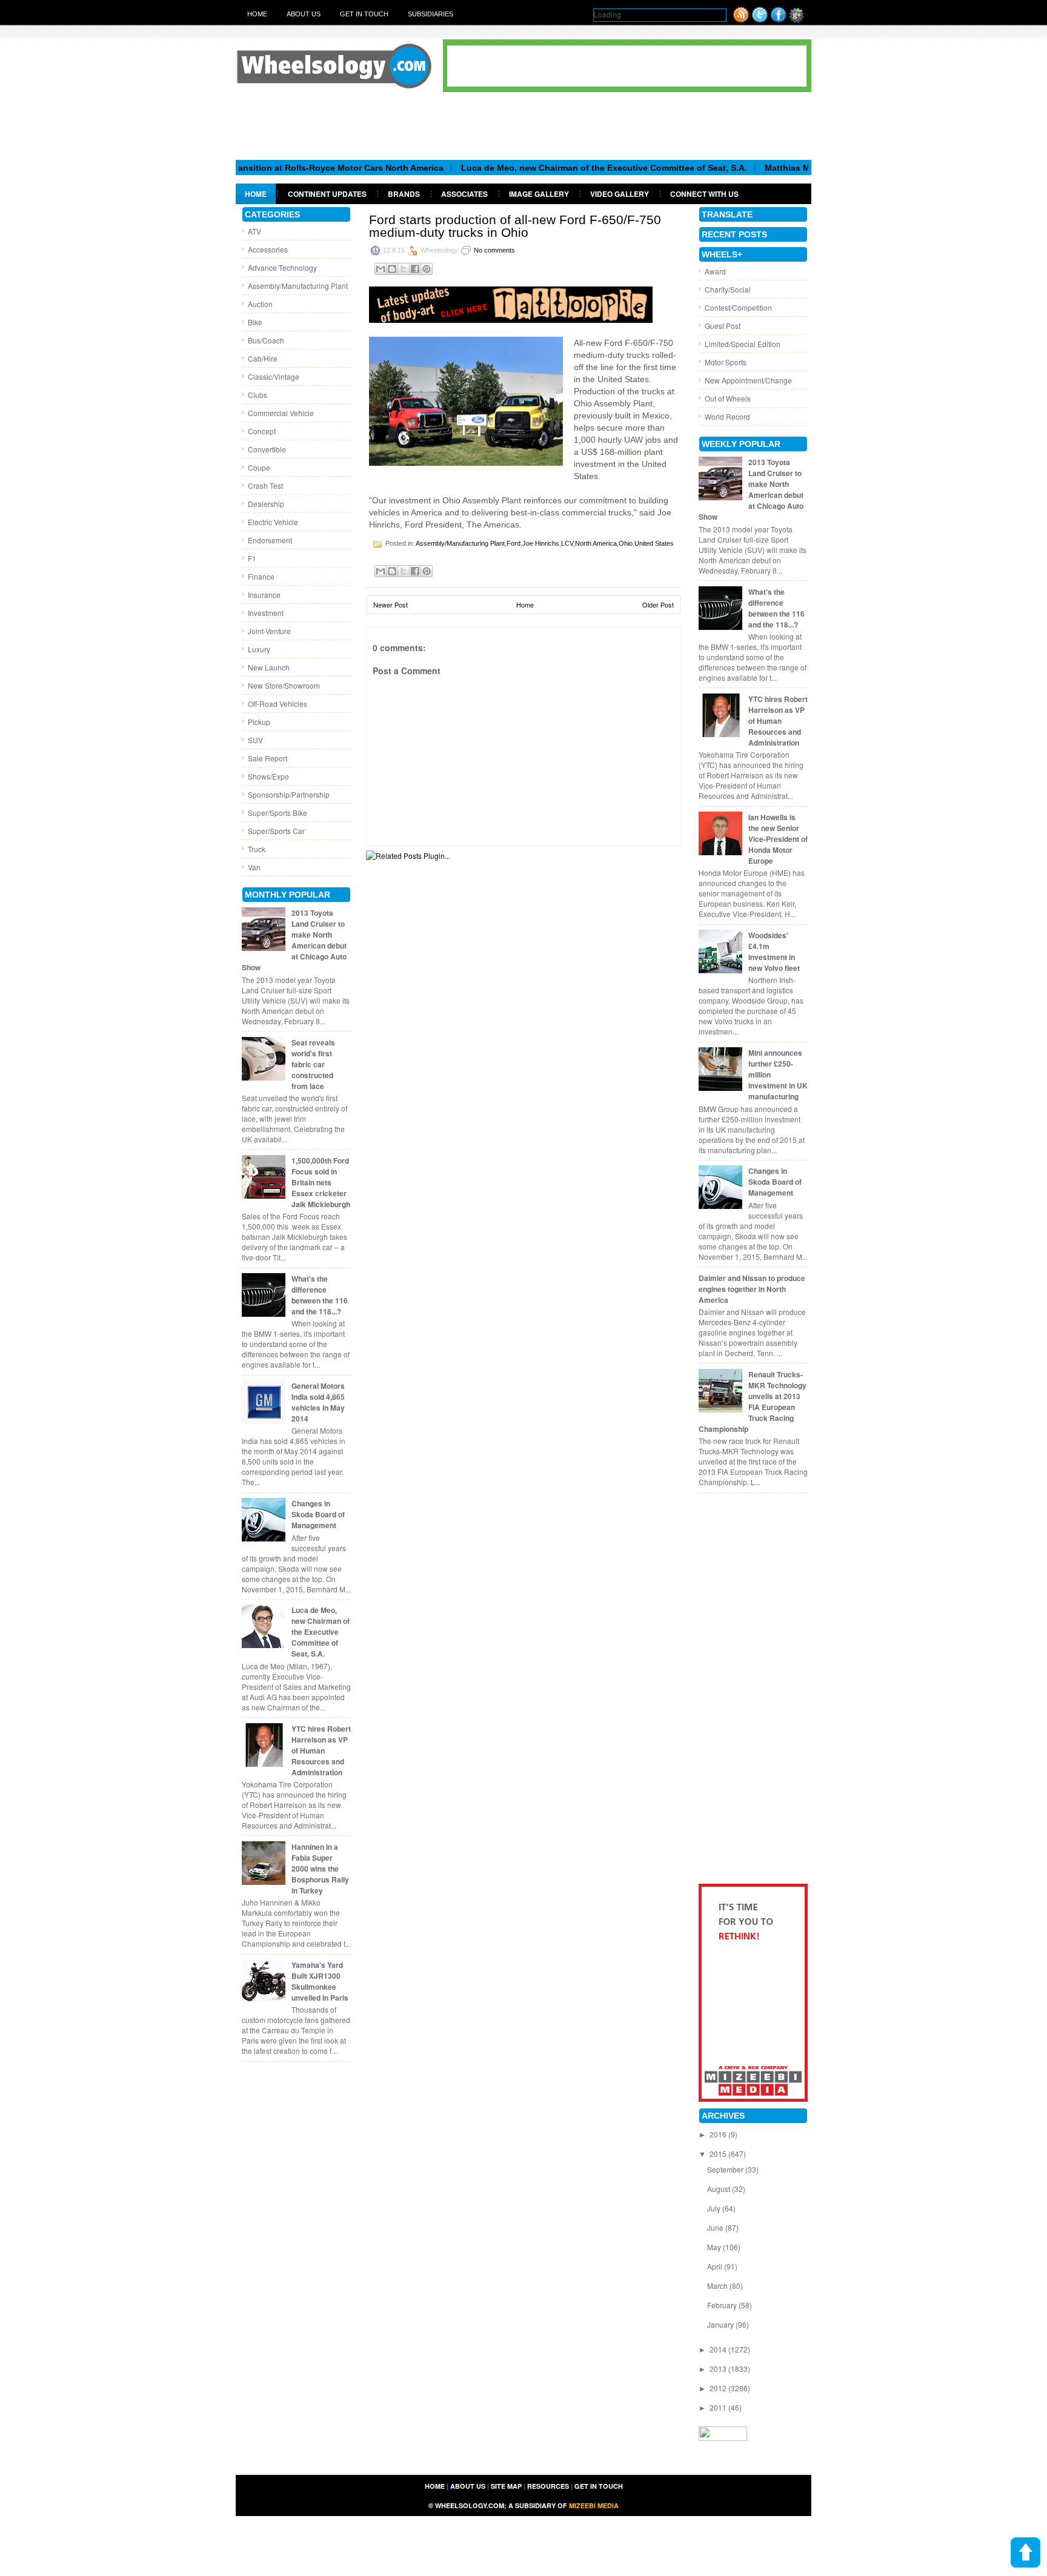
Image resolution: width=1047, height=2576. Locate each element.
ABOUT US (468, 2486)
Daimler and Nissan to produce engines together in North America (752, 1289)
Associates (464, 194)
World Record (727, 416)
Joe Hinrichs (541, 543)
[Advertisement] (523, 125)
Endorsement (270, 540)
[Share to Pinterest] (427, 269)
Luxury (259, 649)
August (720, 2189)
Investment (266, 613)
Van (254, 867)
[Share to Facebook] (415, 269)
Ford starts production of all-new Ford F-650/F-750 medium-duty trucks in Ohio (515, 226)
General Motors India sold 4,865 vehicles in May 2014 (318, 1402)
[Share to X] (404, 269)
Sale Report (268, 758)
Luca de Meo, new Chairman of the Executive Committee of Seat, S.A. (548, 168)
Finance (261, 576)
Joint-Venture (269, 631)
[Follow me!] (760, 20)
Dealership (266, 504)
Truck (257, 849)
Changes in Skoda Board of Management (318, 1514)
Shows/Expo (268, 776)
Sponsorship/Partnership (289, 794)
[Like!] (779, 20)
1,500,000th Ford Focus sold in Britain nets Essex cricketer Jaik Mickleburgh (321, 1182)
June (716, 2227)
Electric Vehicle (273, 522)
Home (257, 14)
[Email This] (381, 269)
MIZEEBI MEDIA (594, 2505)
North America (596, 543)
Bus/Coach (266, 340)
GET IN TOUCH (599, 2486)
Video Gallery (620, 194)
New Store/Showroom (284, 685)
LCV (567, 543)
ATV (254, 231)
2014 (719, 2349)
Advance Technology (282, 267)
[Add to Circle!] (796, 20)
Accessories (268, 249)
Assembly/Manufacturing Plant (298, 286)
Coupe (259, 467)
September (726, 2169)
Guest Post (723, 326)
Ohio (626, 543)
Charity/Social (728, 289)
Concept (262, 431)
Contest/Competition (738, 307)
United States (654, 543)
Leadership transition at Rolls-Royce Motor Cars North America (257, 168)
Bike (255, 322)
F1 (252, 558)
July (715, 2208)
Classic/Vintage (274, 376)
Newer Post (391, 604)
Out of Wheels (728, 398)
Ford (514, 543)
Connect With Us (704, 194)
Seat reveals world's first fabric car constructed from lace (313, 1064)
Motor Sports (726, 362)
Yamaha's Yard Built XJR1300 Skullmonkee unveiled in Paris (320, 1981)
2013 (719, 2369)
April (716, 2266)
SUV (255, 740)
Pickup (259, 722)
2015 (719, 2154)
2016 (719, 2134)
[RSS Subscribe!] (741, 20)
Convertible (267, 449)
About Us (304, 14)
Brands (404, 194)
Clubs (258, 395)
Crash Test (265, 485)
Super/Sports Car (276, 831)
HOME (435, 2486)
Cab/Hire (263, 358)
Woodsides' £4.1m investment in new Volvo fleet (774, 952)
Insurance (264, 594)
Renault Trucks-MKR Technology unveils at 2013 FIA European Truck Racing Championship (753, 1402)
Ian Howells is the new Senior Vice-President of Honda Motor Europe (778, 839)
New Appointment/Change (748, 380)
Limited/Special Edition (743, 344)
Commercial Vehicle (281, 413)
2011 (719, 2407)
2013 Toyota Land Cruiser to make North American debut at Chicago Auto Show (294, 940)
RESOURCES (548, 2486)
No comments (494, 250)
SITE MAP (506, 2486)
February (723, 2305)
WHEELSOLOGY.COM (470, 2505)
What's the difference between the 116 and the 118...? (320, 1295)
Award (715, 271)
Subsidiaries (430, 14)
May (715, 2247)
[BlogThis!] (392, 269)
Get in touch (364, 14)
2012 (719, 2388)
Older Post (658, 604)
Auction (260, 304)
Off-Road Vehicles (278, 704)
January (721, 2324)
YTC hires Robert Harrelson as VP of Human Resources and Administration (321, 1750)
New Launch (269, 667)
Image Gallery (539, 194)
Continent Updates (327, 194)
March (718, 2286)
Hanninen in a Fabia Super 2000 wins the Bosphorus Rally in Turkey (320, 1869)
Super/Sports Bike (278, 813)
